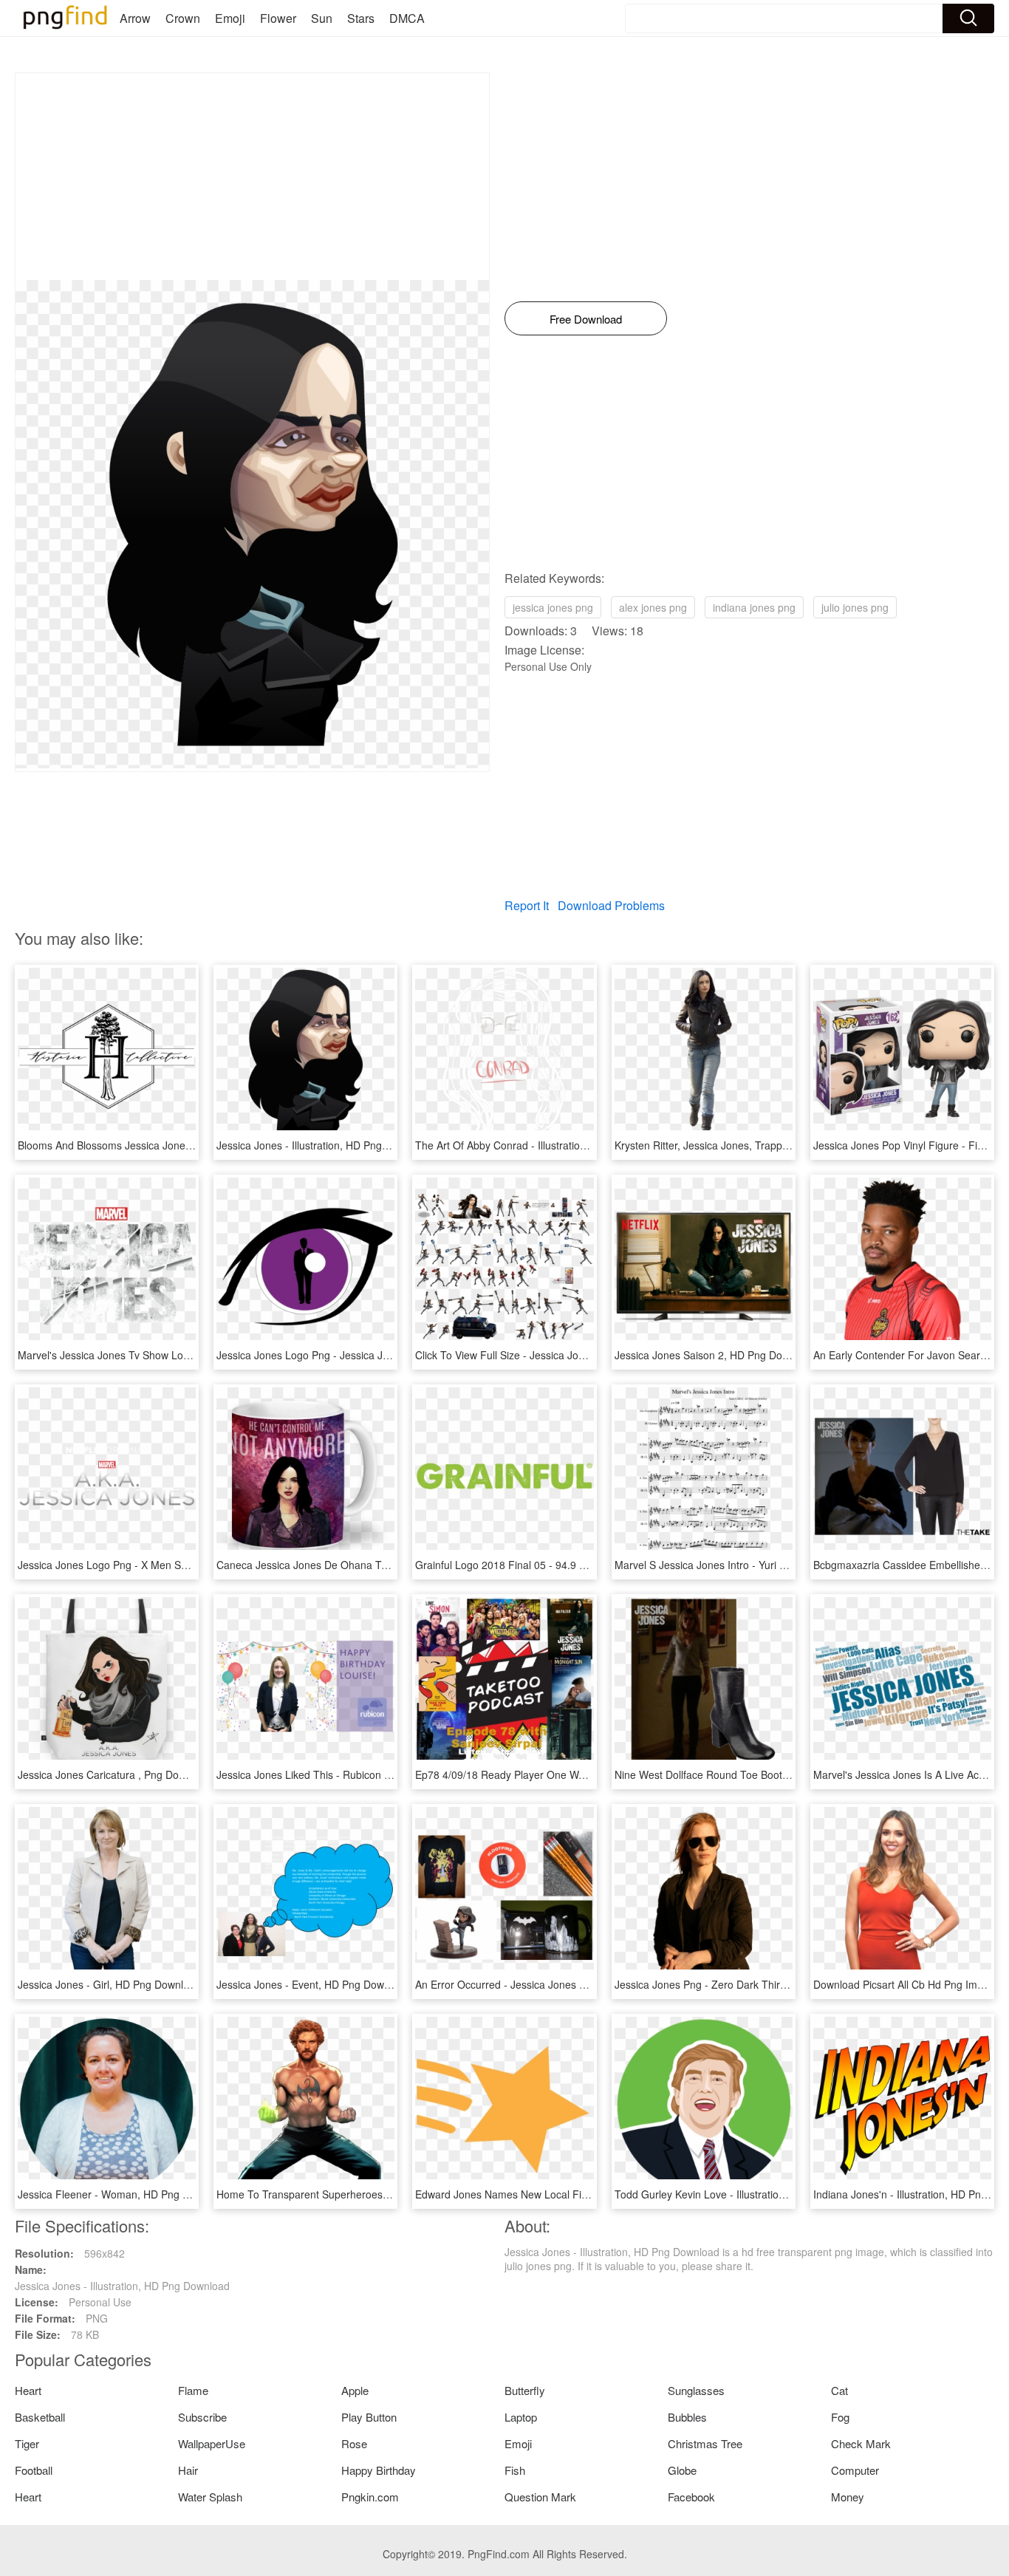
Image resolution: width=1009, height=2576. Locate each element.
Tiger (27, 2443)
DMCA (407, 18)
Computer (855, 2470)
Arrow (135, 18)
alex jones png (653, 607)
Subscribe (202, 2417)
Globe (682, 2470)
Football (34, 2470)
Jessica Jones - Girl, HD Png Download (109, 1984)
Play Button (369, 2417)
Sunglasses (696, 2390)
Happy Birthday (379, 2470)
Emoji (230, 18)
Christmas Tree (705, 2443)
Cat (839, 2390)
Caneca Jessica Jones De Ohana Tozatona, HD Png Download (363, 1565)
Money (848, 2497)
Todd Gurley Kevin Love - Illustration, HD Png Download (745, 2194)
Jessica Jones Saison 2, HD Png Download (715, 1355)
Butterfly (525, 2390)
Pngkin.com (370, 2497)
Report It (527, 905)
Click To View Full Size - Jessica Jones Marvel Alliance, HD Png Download (588, 1355)
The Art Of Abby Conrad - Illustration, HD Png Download (546, 1145)
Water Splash (210, 2497)
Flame (193, 2390)
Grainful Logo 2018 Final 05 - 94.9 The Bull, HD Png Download (562, 1565)
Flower (278, 18)
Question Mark (540, 2497)
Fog (840, 2417)
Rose (354, 2443)
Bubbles (687, 2417)
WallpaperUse (212, 2443)
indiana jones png (754, 607)
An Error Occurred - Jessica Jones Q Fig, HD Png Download (556, 1984)
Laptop (521, 2417)
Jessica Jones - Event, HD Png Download (313, 1984)
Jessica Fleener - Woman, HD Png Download (123, 2194)
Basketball (40, 2417)
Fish (515, 2470)
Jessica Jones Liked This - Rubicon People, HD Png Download (362, 1774)
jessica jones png (553, 607)
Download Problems (611, 905)
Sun (322, 18)
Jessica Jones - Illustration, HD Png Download (324, 1145)
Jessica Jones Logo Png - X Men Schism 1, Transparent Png (160, 1565)
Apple (355, 2390)
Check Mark (861, 2443)
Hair (188, 2470)
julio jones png (855, 607)
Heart (28, 2390)
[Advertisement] (252, 177)
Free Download (586, 319)
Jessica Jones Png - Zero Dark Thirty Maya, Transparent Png (758, 1984)
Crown (183, 18)
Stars (361, 18)
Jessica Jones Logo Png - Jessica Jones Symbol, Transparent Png (372, 1355)
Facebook (691, 2497)
